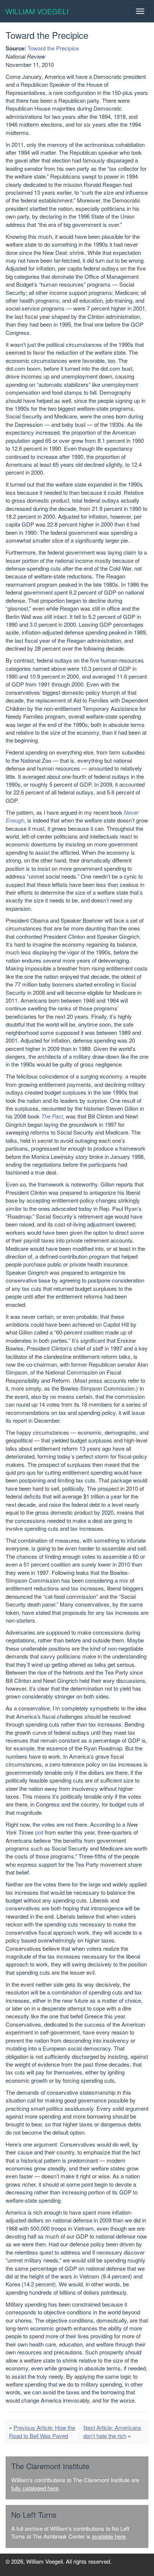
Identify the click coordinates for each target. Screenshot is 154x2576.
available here (109, 2536)
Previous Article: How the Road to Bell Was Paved (42, 2431)
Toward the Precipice (53, 48)
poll (39, 1832)
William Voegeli (37, 11)
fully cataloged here (35, 2488)
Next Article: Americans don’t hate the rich (112, 2431)
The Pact (52, 1116)
